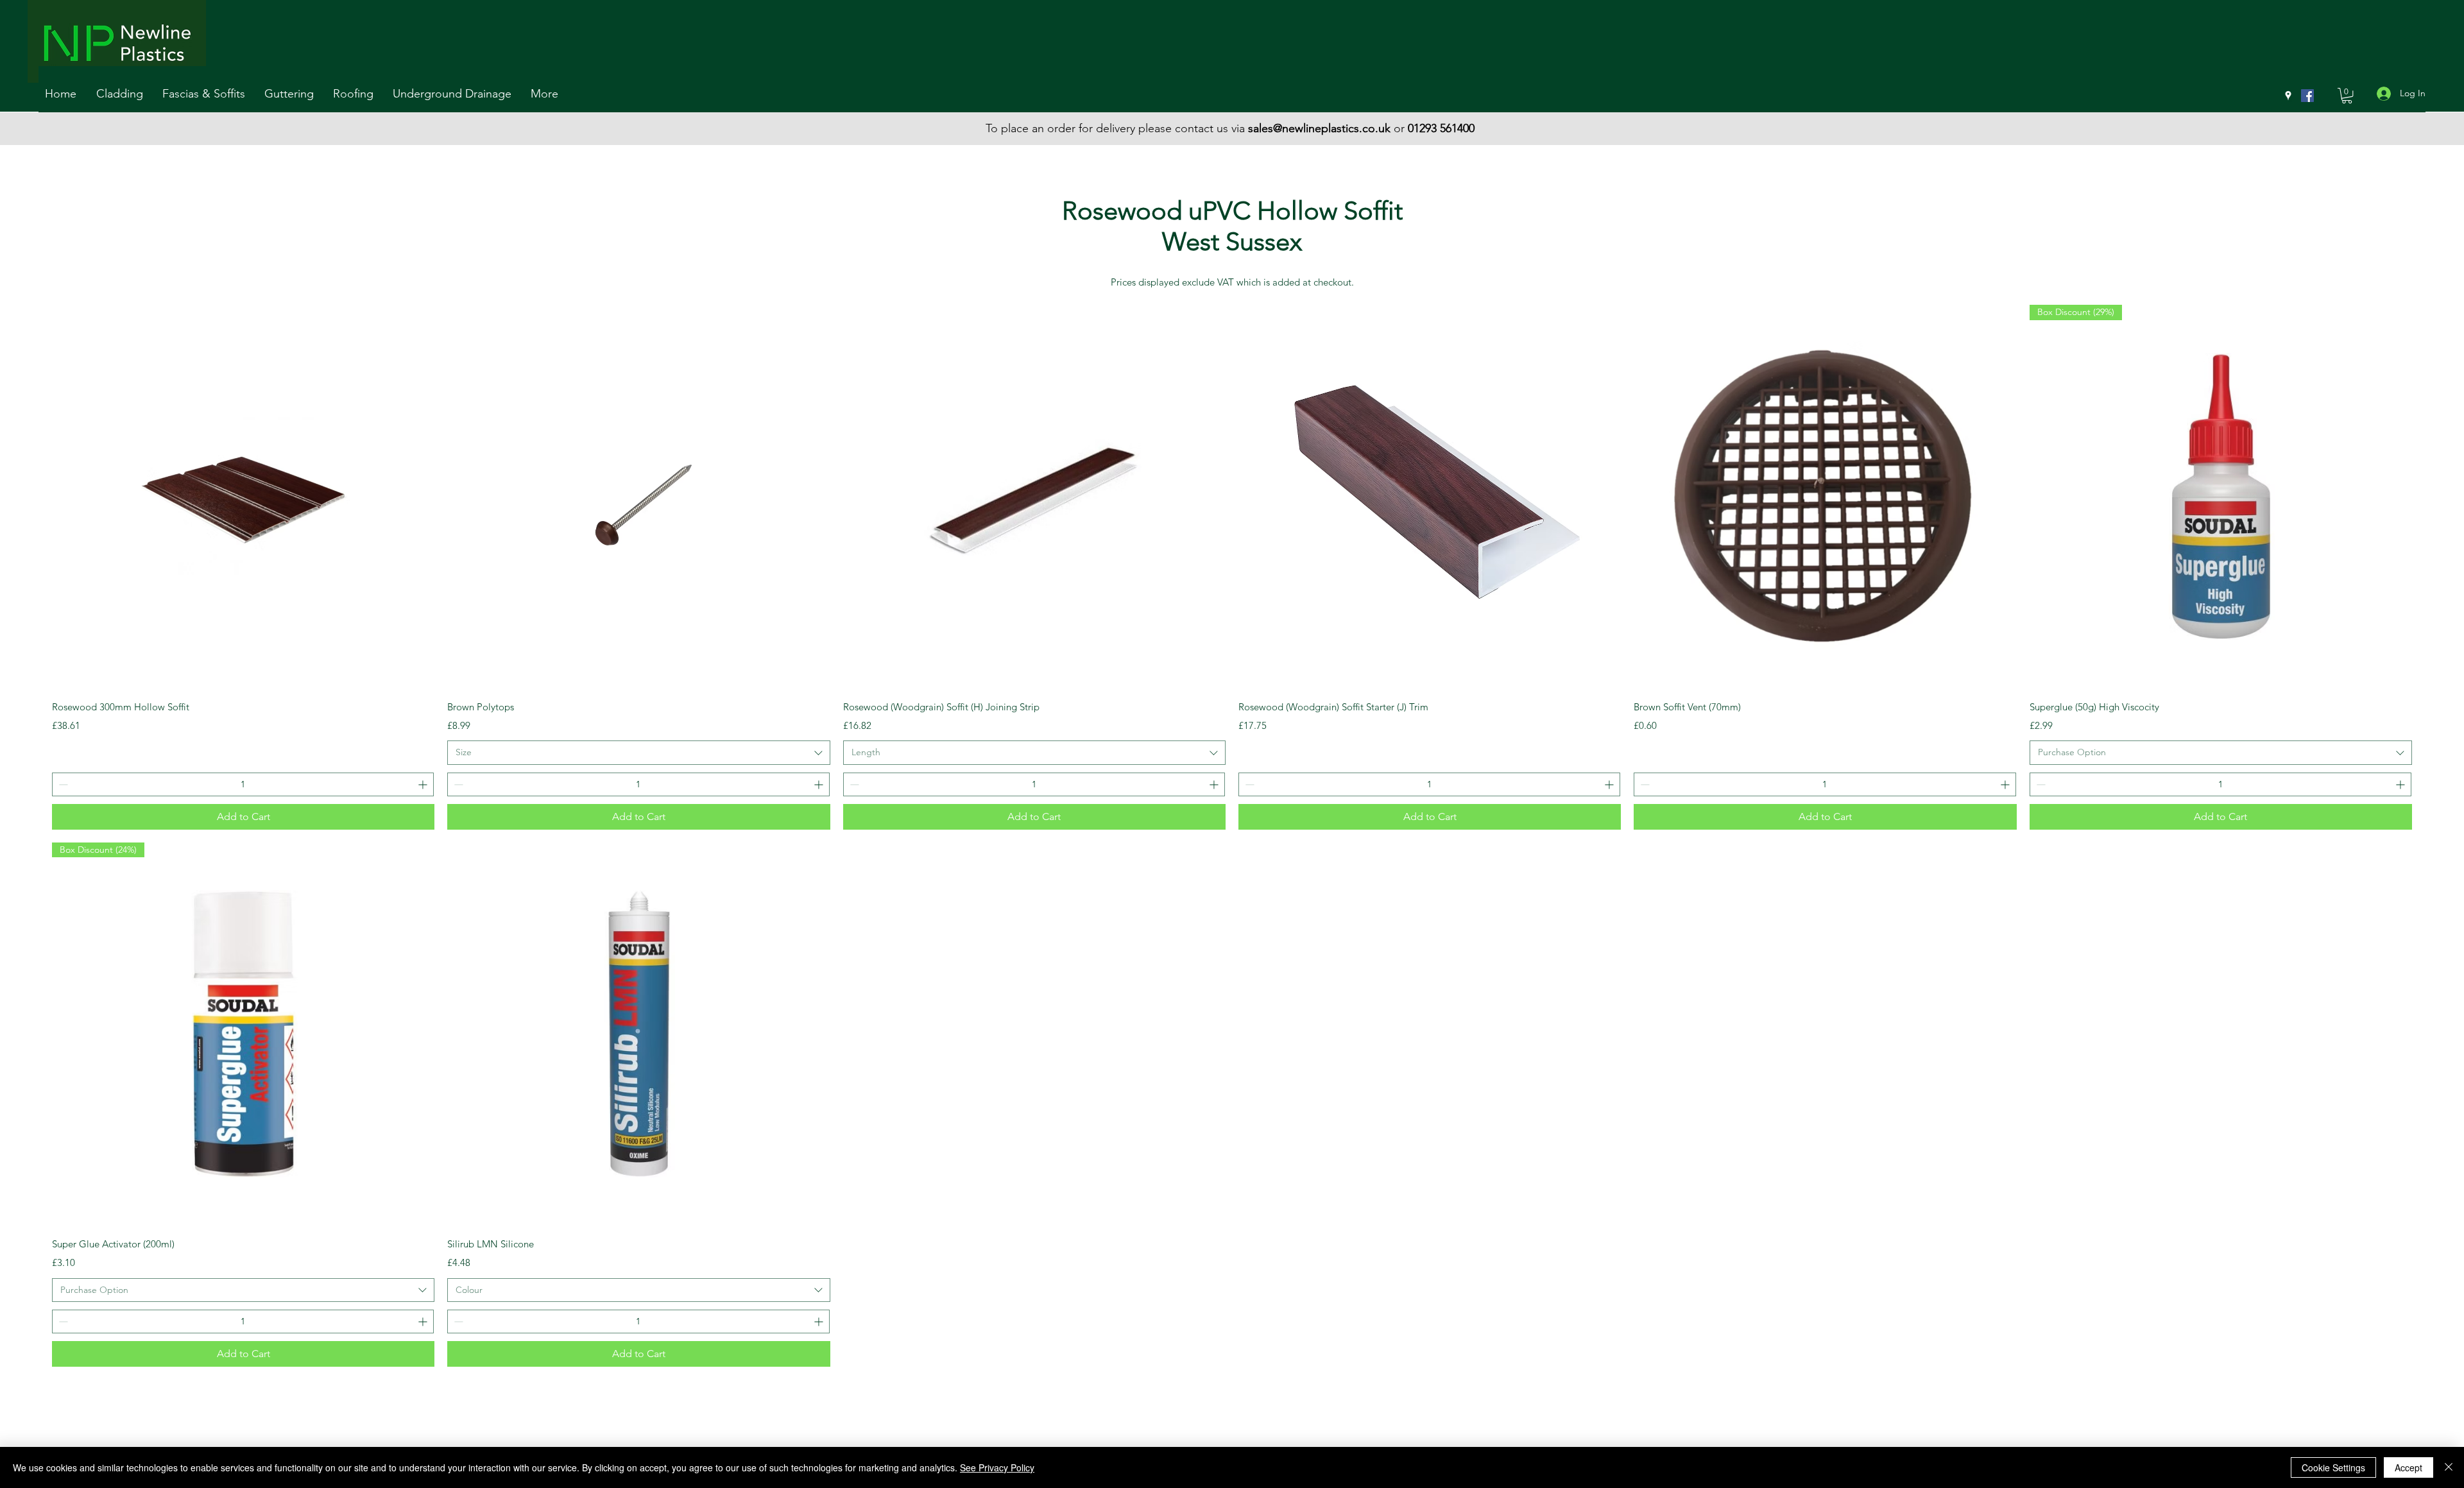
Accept (2408, 1467)
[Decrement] (62, 784)
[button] (123, 94)
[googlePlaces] (2288, 96)
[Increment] (424, 784)
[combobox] (638, 753)
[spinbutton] (243, 784)
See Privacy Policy (997, 1467)
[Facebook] (2307, 96)
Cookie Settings (2333, 1467)
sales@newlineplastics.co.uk (1319, 128)
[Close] (2449, 1467)
